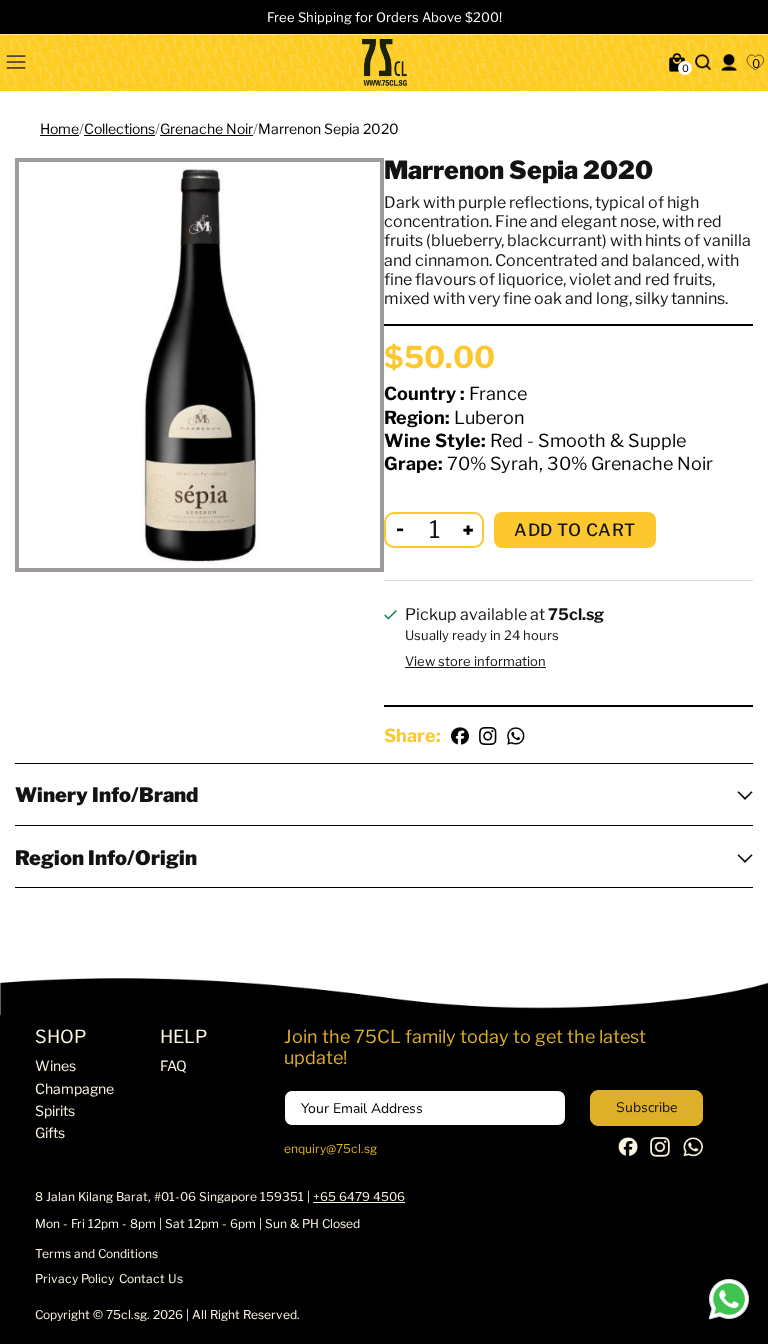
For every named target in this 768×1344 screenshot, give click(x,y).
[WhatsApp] (693, 1152)
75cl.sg (126, 1314)
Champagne (74, 1088)
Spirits (55, 1110)
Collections (119, 128)
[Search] (703, 62)
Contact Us (151, 1278)
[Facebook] (628, 1151)
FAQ (173, 1065)
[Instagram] (660, 1152)
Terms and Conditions (96, 1253)
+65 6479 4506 (359, 1196)
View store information (475, 661)
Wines (55, 1065)
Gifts (50, 1132)
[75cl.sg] (384, 62)
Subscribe (646, 1107)
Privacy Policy (74, 1278)
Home (59, 128)
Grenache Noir (206, 128)
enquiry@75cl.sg (330, 1148)
